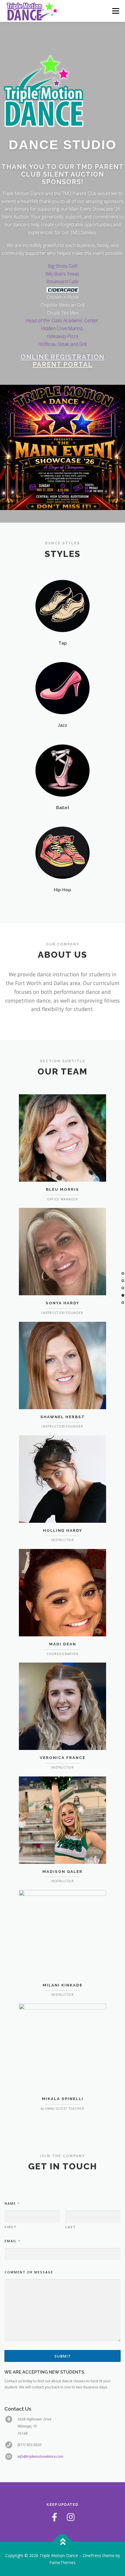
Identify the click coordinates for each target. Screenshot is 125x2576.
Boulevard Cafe (63, 281)
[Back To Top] (63, 2542)
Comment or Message (29, 2272)
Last (71, 2227)
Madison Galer (63, 1872)
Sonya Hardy (63, 1303)
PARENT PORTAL (63, 364)
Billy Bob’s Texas (63, 274)
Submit (63, 2356)
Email (12, 2241)
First (11, 2227)
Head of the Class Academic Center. (63, 320)
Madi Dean (63, 1644)
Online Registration (63, 357)
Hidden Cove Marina (63, 328)
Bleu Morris (63, 1189)
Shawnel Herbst (63, 1417)
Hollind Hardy (63, 1530)
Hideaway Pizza (63, 336)
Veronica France (63, 1758)
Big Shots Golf (63, 266)
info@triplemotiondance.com (40, 2456)
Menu (115, 11)
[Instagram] (71, 2517)
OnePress (92, 2555)
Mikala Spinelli (63, 2099)
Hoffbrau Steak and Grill (63, 344)
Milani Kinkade (63, 1985)
